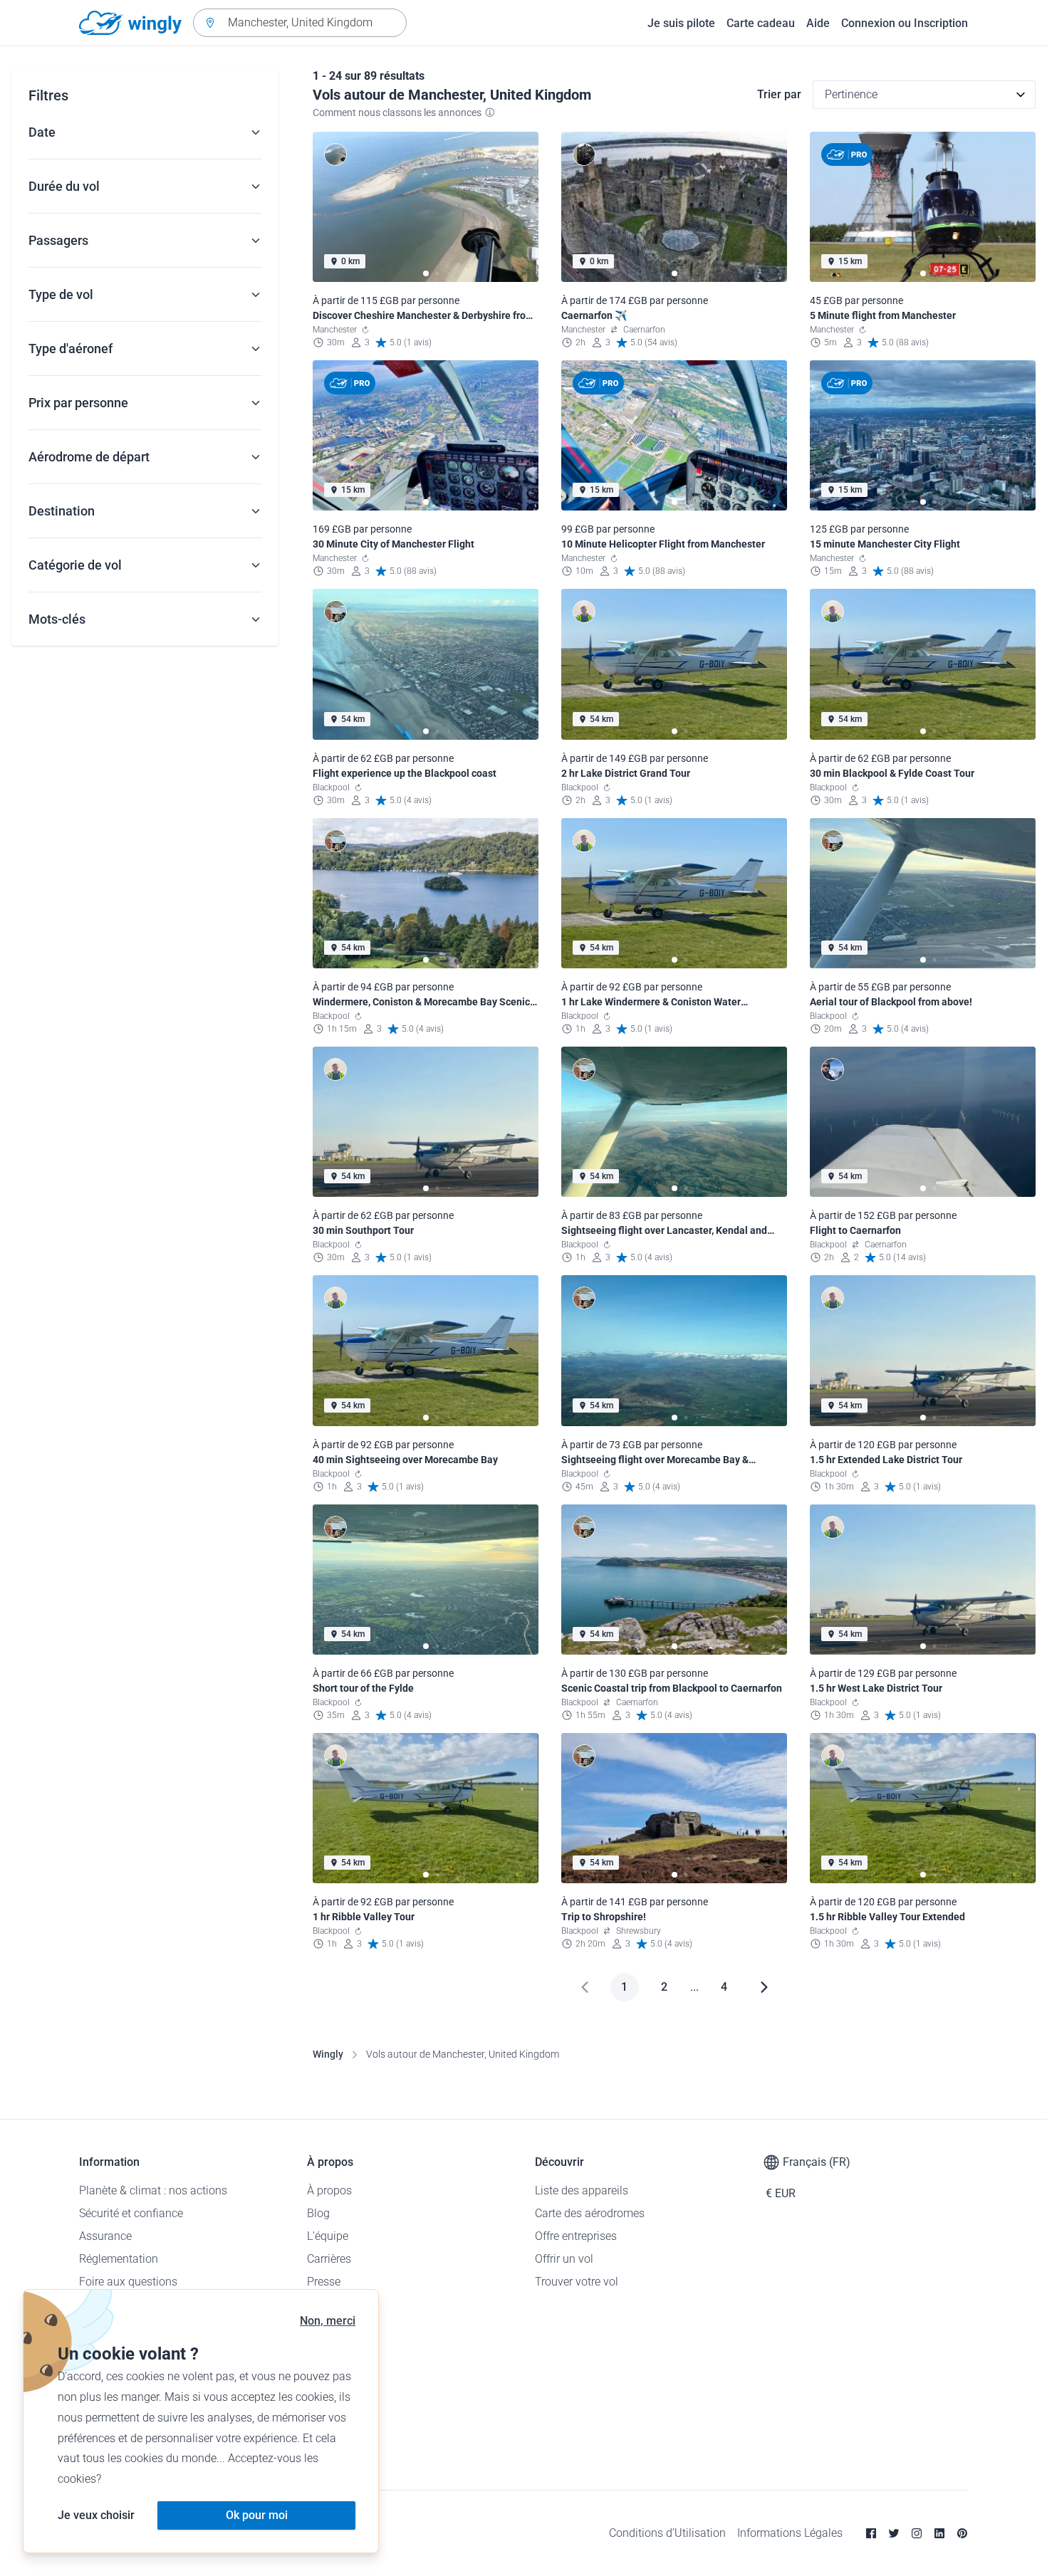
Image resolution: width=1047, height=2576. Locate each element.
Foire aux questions (128, 2282)
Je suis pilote (681, 23)
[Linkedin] (939, 2533)
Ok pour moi (257, 2515)
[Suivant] (764, 1987)
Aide (818, 23)
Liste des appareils (582, 2190)
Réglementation (119, 2259)
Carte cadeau (761, 23)
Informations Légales (790, 2533)
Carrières (329, 2259)
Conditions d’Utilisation (667, 2533)
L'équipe (328, 2236)
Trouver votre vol (577, 2282)
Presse (324, 2282)
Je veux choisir (96, 2515)
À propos (329, 2190)
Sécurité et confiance (131, 2213)
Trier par (779, 94)
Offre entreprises (576, 2236)
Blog (318, 2213)
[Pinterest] (962, 2533)
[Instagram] (917, 2533)
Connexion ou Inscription (905, 23)
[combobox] (300, 23)
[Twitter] (894, 2533)
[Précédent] (585, 1987)
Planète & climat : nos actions (153, 2190)
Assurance (105, 2236)
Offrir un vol (564, 2259)
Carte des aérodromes (590, 2213)
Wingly (328, 2054)
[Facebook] (871, 2533)
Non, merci (328, 2321)
